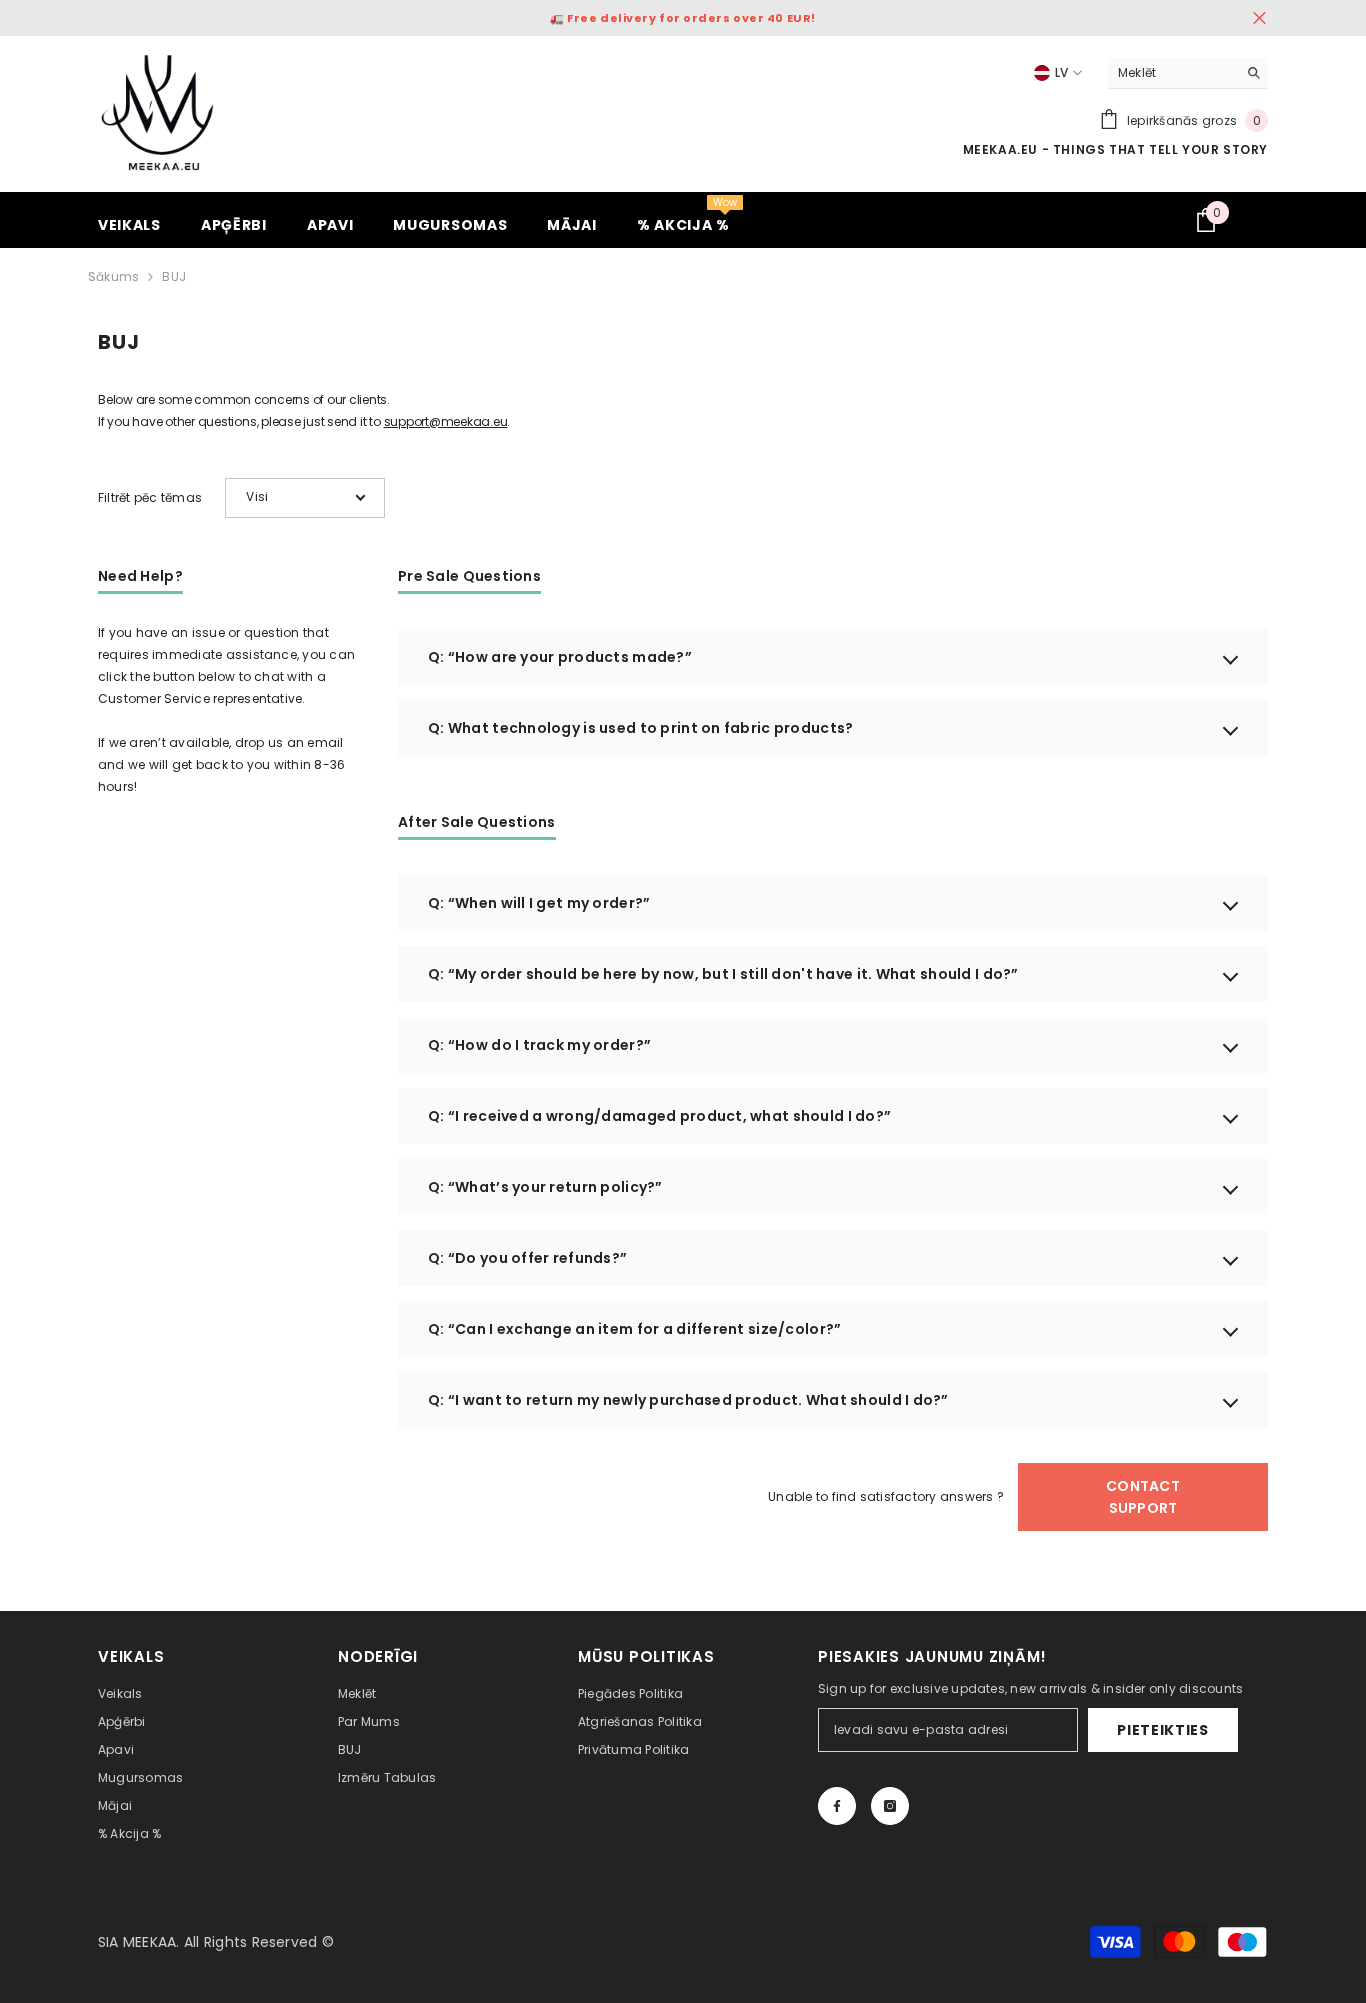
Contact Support (1143, 1497)
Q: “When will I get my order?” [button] (539, 903)
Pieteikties (1163, 1730)
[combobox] (1172, 73)
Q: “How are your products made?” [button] (560, 657)
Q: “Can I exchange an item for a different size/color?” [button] (634, 1329)
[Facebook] (837, 1806)
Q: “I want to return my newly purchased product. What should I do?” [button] (688, 1400)
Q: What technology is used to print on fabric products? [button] (640, 728)
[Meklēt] (1188, 73)
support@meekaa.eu (446, 421)
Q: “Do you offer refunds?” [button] (527, 1258)
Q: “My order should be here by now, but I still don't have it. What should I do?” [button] (723, 974)
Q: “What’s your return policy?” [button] (545, 1187)
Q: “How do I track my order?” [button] (539, 1045)
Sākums (113, 276)
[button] (305, 498)
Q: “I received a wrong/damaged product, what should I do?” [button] (659, 1116)
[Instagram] (890, 1806)
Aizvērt (1259, 18)
